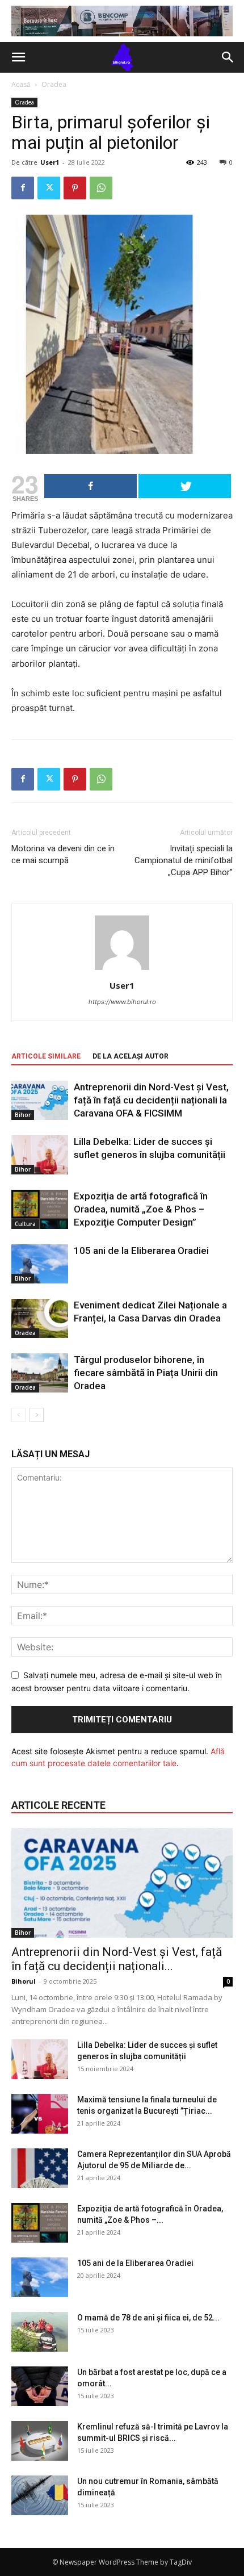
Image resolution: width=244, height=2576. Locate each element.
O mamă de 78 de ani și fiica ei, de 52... (148, 2318)
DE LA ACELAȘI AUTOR (131, 1056)
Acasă (21, 84)
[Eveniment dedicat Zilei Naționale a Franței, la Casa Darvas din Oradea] (40, 1318)
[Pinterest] (75, 188)
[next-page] (37, 1415)
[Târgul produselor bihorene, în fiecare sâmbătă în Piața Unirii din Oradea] (40, 1373)
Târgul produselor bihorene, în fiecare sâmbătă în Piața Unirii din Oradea (146, 1373)
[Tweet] (185, 486)
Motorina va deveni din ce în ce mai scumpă (63, 854)
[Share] (91, 486)
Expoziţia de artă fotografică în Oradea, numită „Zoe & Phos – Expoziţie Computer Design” (141, 1209)
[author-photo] (122, 970)
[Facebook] (23, 188)
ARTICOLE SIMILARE (46, 1056)
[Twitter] (49, 188)
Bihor (23, 1115)
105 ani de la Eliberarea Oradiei (141, 1251)
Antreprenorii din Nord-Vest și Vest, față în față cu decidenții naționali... (117, 1959)
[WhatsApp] (101, 188)
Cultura (25, 1224)
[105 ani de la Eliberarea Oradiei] (40, 1264)
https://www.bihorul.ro (122, 1002)
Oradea (54, 84)
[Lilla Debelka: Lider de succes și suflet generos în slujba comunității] (40, 1155)
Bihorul (24, 1981)
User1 (50, 162)
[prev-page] (18, 1415)
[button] (18, 57)
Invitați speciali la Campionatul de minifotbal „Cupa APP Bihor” (184, 860)
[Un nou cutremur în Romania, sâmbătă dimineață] (40, 2495)
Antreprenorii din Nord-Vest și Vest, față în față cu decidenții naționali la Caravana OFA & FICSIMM (151, 1100)
